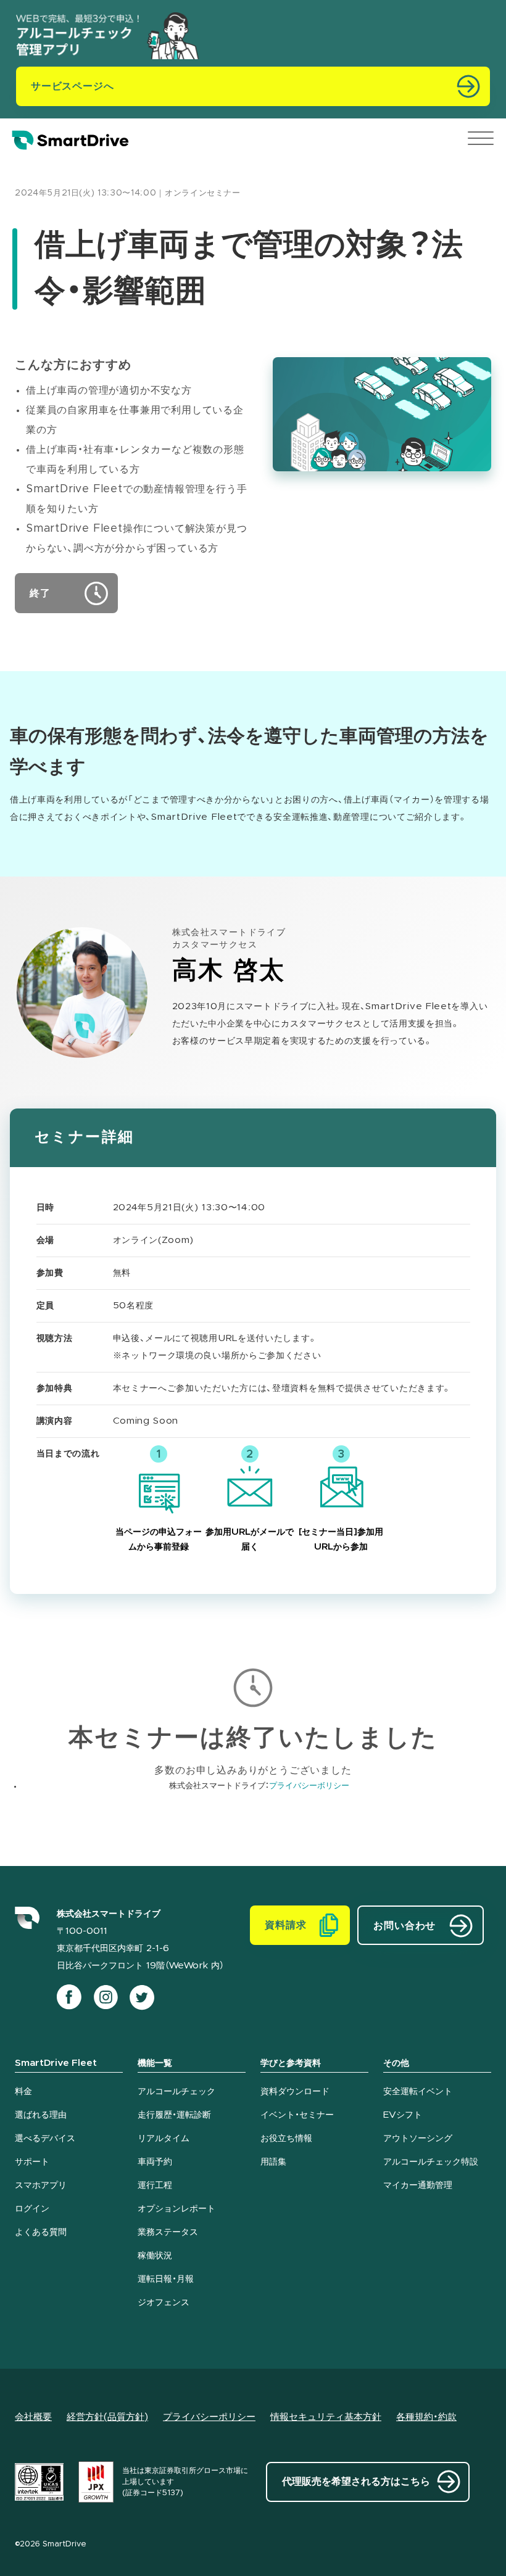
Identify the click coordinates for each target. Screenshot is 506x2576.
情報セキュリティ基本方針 (326, 2417)
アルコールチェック (176, 2092)
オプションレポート (176, 2209)
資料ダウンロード (295, 2092)
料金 (23, 2092)
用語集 (273, 2162)
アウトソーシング (418, 2139)
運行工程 (155, 2186)
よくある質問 (41, 2232)
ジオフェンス (164, 2303)
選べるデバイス (45, 2139)
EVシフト (403, 2115)
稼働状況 (155, 2256)
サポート (32, 2162)
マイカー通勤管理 (418, 2186)
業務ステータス (168, 2232)
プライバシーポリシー (209, 2417)
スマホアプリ (41, 2186)
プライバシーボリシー (309, 1786)
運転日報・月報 (166, 2279)
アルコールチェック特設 (431, 2162)
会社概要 (33, 2417)
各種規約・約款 (426, 2417)
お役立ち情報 (286, 2139)
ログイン (32, 2209)
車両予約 (155, 2162)
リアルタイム (164, 2139)
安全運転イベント (418, 2092)
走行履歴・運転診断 (174, 2115)
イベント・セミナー (297, 2115)
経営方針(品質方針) (107, 2417)
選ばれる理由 (41, 2115)
